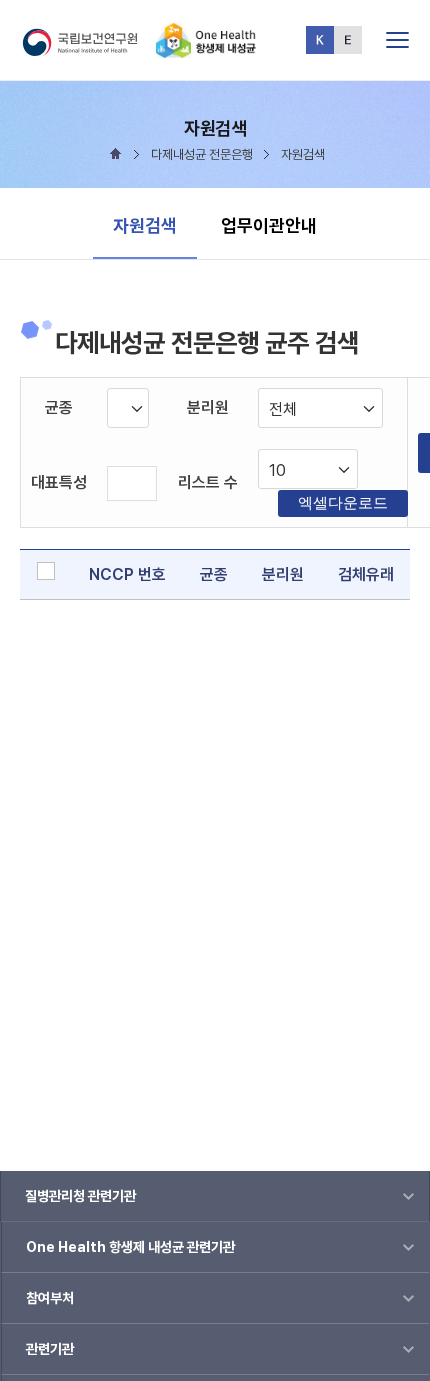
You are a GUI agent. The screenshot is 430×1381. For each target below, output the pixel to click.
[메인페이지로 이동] (206, 49)
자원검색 (145, 225)
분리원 (208, 407)
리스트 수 (208, 482)
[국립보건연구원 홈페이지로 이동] (88, 49)
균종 (59, 407)
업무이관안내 (269, 225)
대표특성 (59, 482)
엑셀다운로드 (343, 502)
